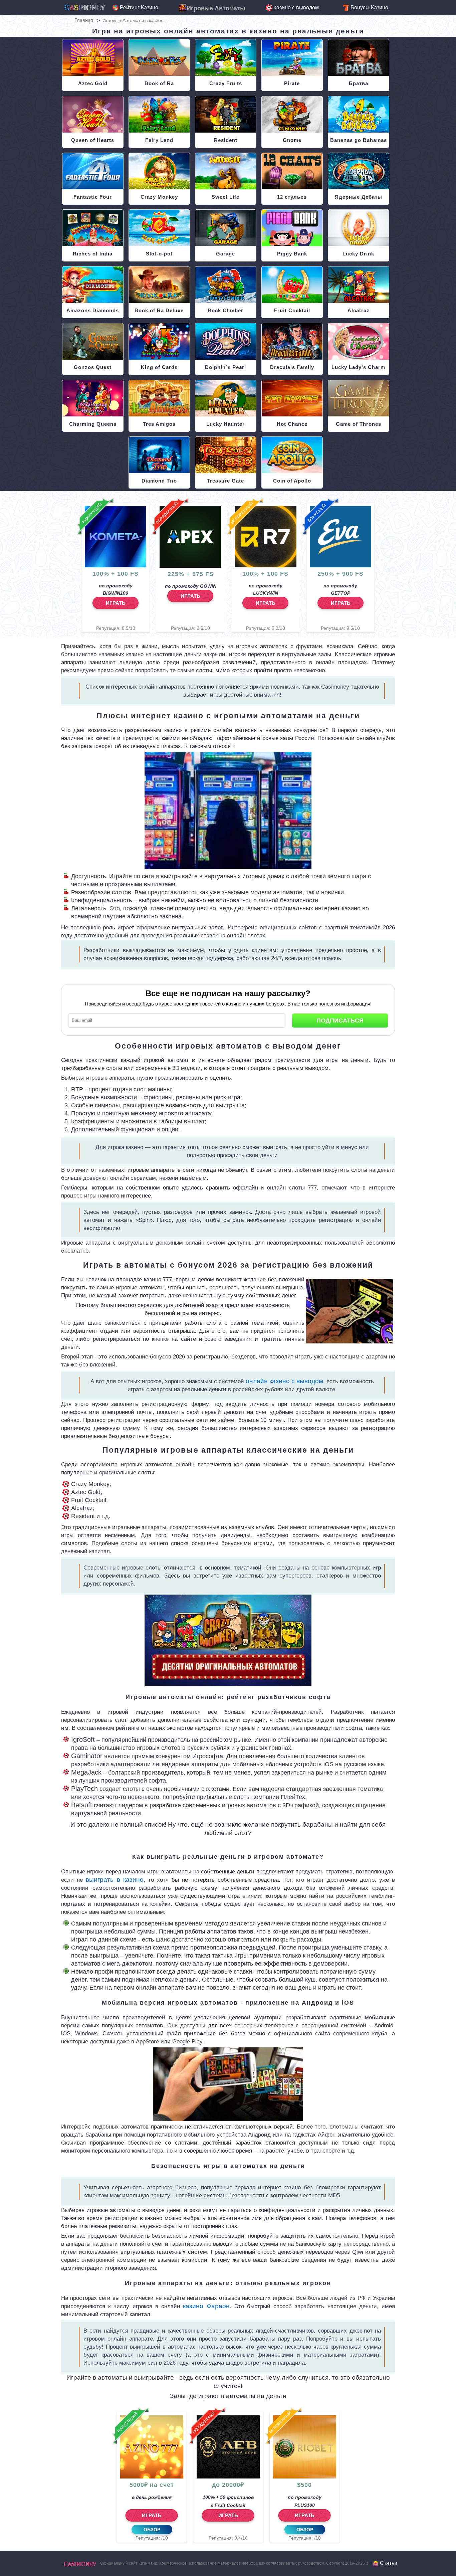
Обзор (152, 2530)
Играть (116, 603)
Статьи (389, 2563)
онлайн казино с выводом (284, 1381)
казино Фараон (206, 2306)
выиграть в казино (115, 1880)
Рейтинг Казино (139, 8)
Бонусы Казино (369, 8)
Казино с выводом (296, 8)
